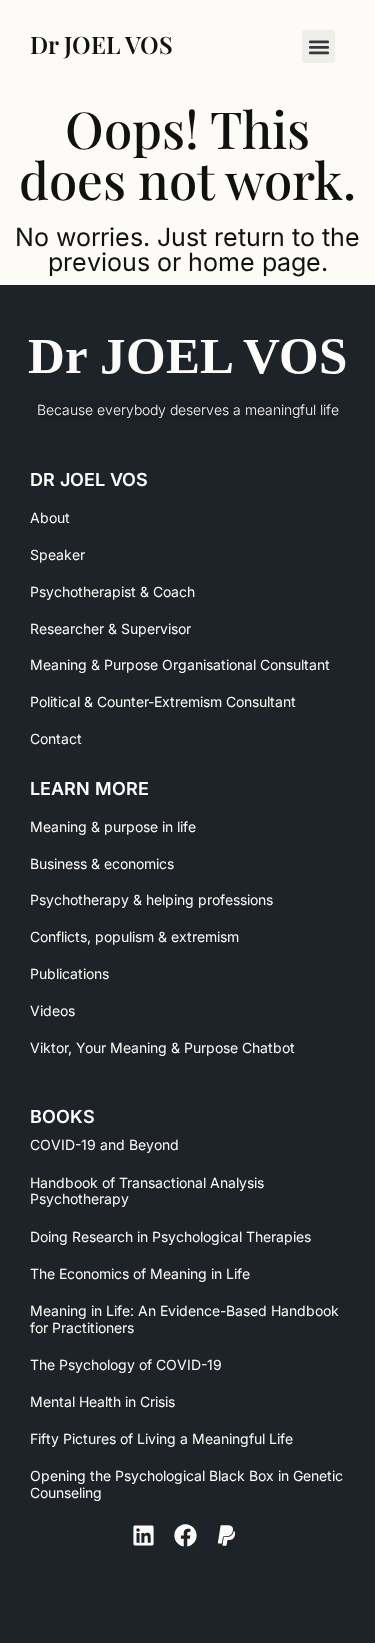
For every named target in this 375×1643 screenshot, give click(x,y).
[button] (318, 46)
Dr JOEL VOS (187, 356)
